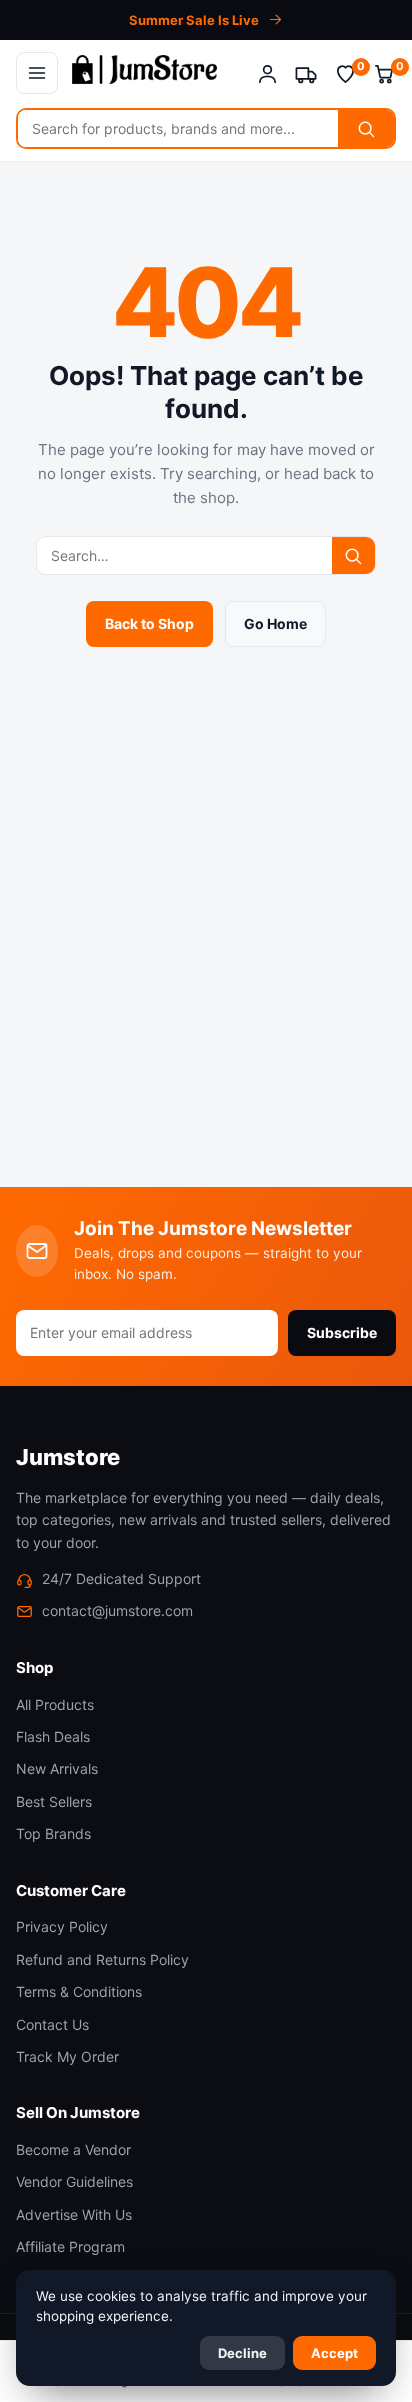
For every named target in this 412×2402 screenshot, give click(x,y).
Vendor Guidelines (74, 2181)
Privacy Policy (62, 1926)
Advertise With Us (74, 2214)
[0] (345, 73)
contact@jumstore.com (117, 1610)
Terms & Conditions (79, 1991)
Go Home (275, 623)
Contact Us (52, 2024)
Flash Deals (53, 1736)
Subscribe (342, 1332)
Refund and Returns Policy (102, 1959)
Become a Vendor (73, 2149)
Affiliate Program (70, 2246)
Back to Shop (149, 623)
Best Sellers (54, 1801)
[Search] (366, 128)
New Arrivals (57, 1768)
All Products (55, 1704)
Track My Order (67, 2056)
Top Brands (53, 1833)
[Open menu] (37, 73)
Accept (334, 2353)
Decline (242, 2353)
